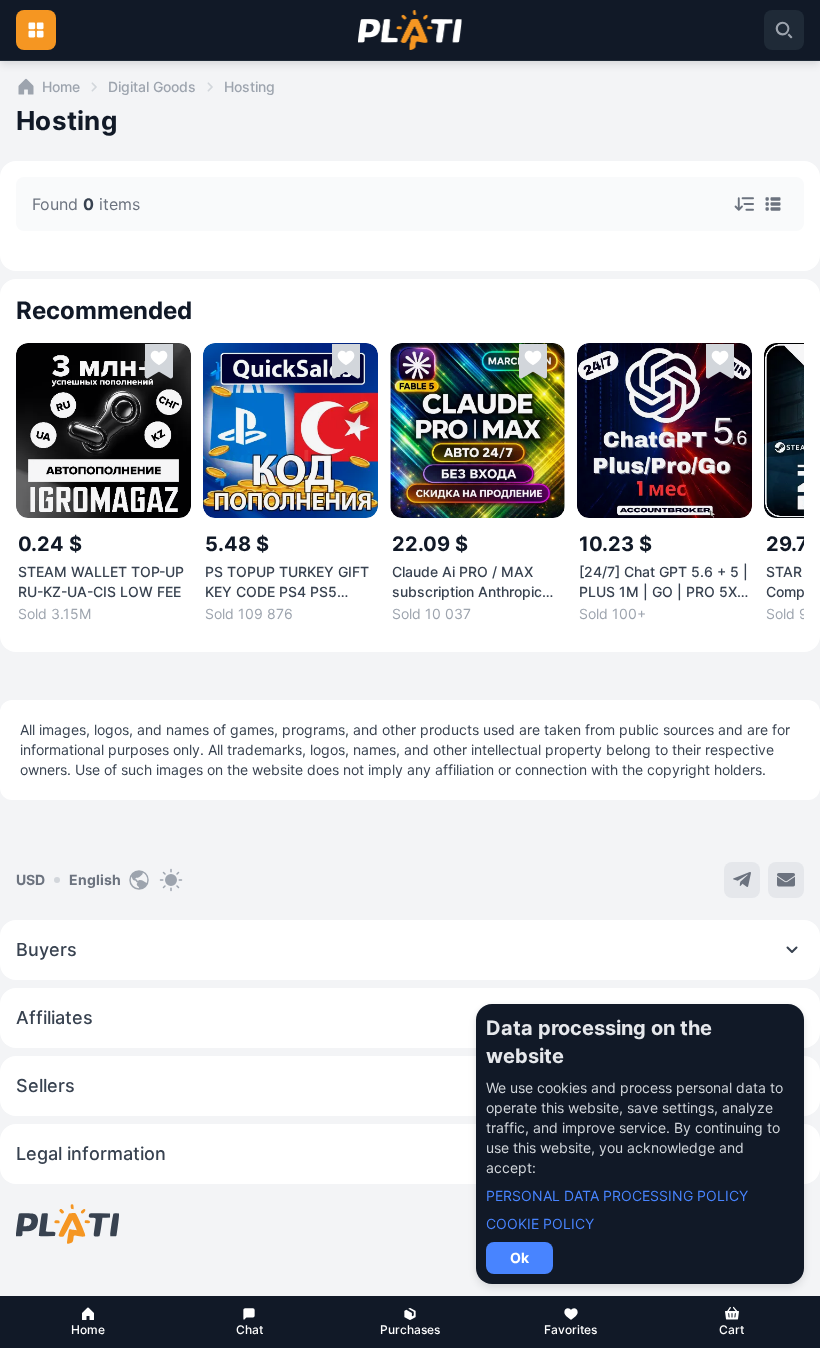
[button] (88, 1322)
